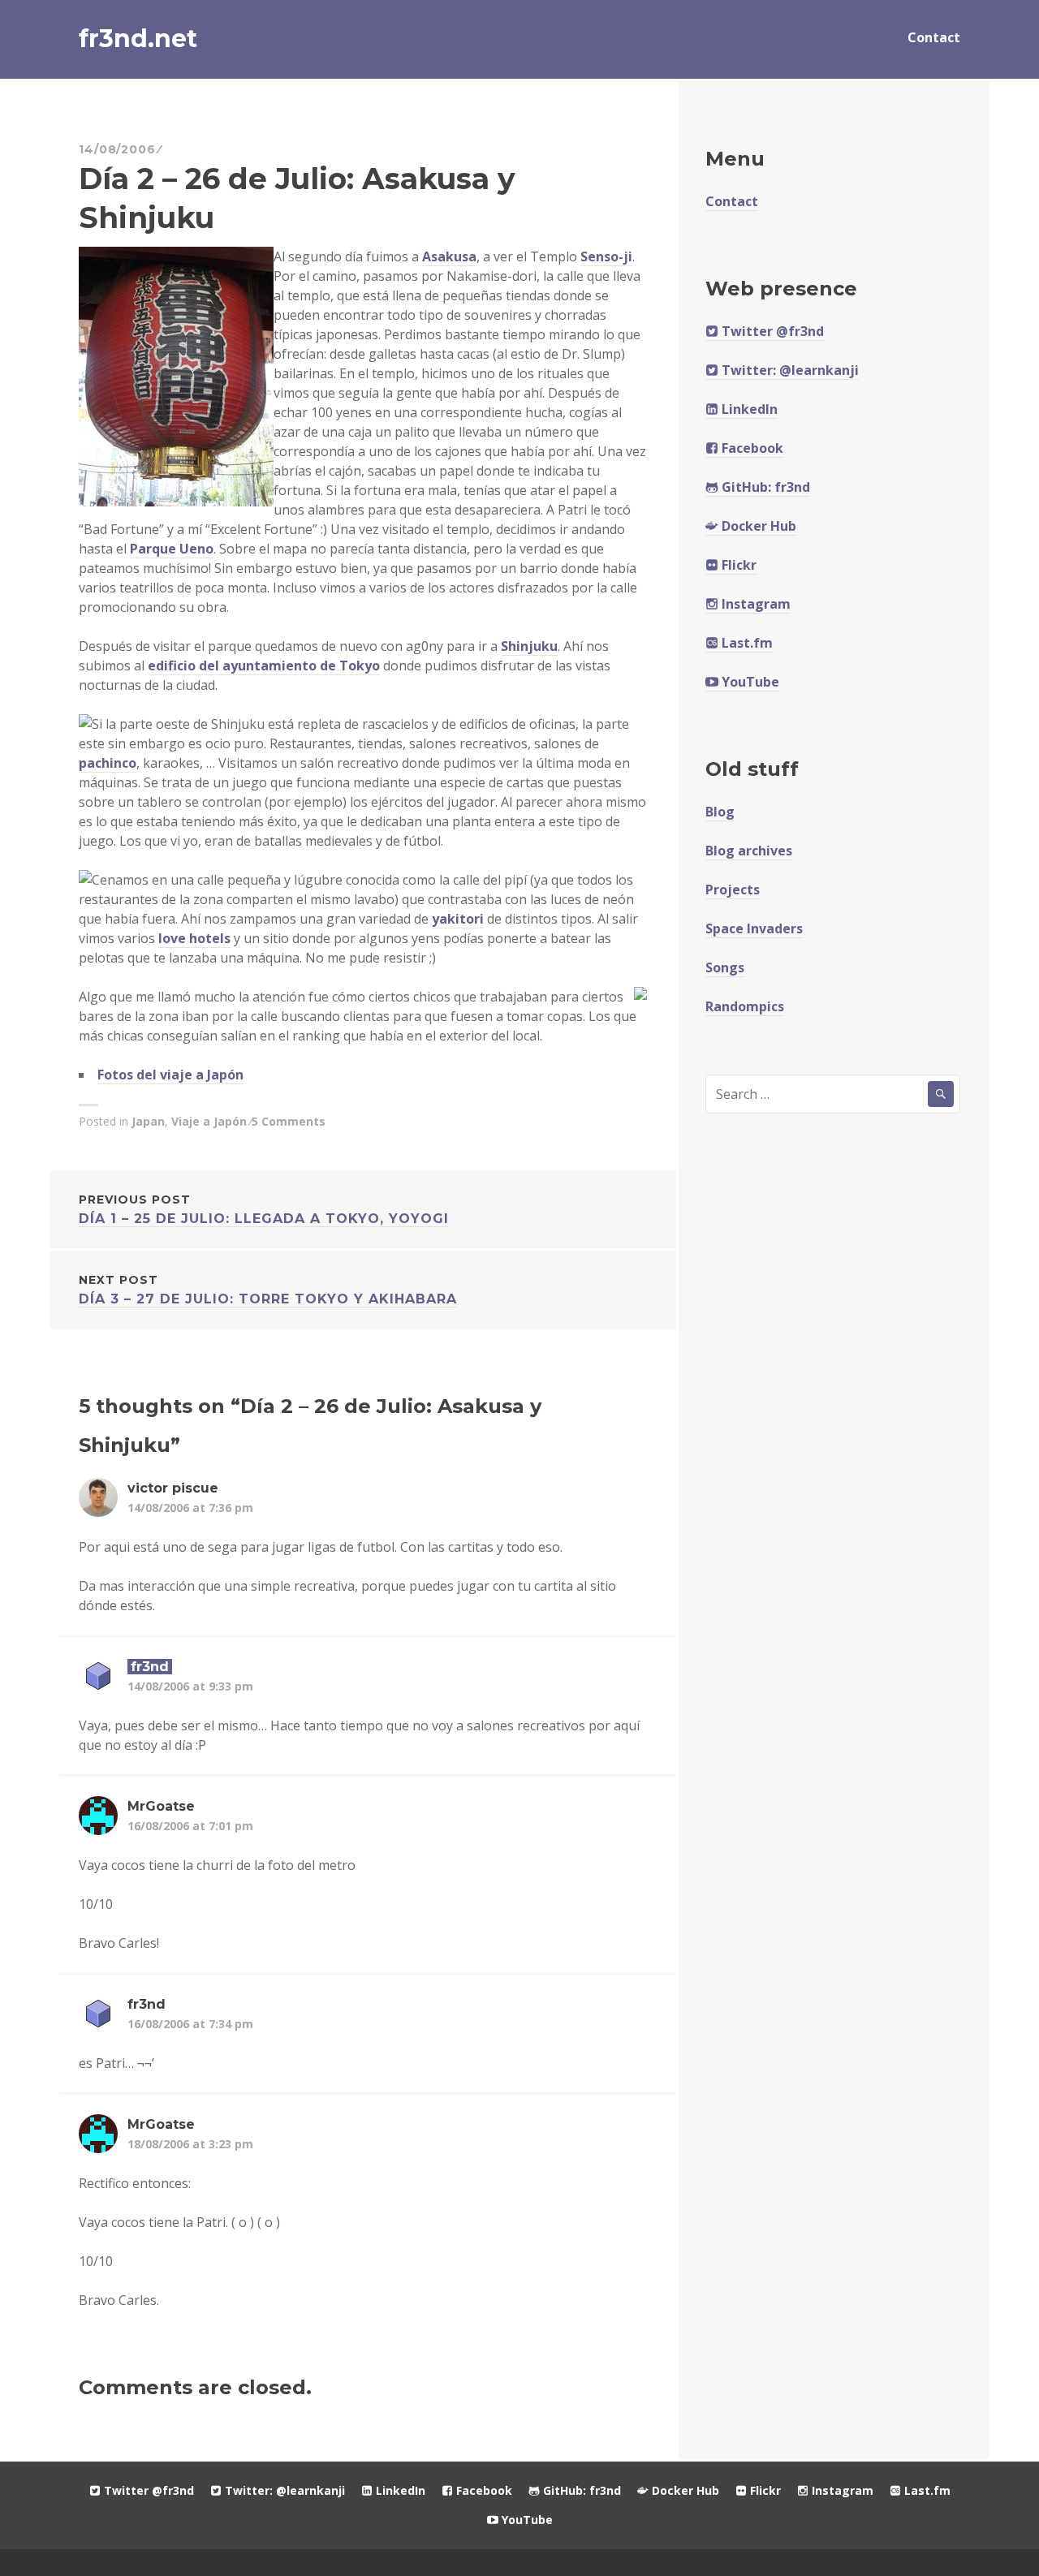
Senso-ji (606, 256)
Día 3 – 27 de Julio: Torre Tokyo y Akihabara (268, 1290)
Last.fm (746, 643)
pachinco (108, 763)
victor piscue (173, 1488)
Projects (733, 890)
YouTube (749, 682)
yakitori (458, 919)
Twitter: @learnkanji (789, 370)
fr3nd (150, 1667)
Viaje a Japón (209, 1121)
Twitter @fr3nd (771, 331)
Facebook (751, 448)
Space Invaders (754, 928)
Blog (720, 812)
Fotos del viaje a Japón (170, 1075)
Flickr (737, 565)
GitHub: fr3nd (764, 487)
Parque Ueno (172, 549)
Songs (725, 967)
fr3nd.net (138, 39)
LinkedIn (748, 409)
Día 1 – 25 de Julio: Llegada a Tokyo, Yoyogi (264, 1209)
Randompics (745, 1006)
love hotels (194, 938)
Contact (934, 37)
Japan (148, 1121)
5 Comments (289, 1121)
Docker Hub (757, 526)
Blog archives (749, 851)
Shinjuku (529, 646)
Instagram (754, 604)
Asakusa (449, 256)
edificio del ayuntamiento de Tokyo (264, 666)
